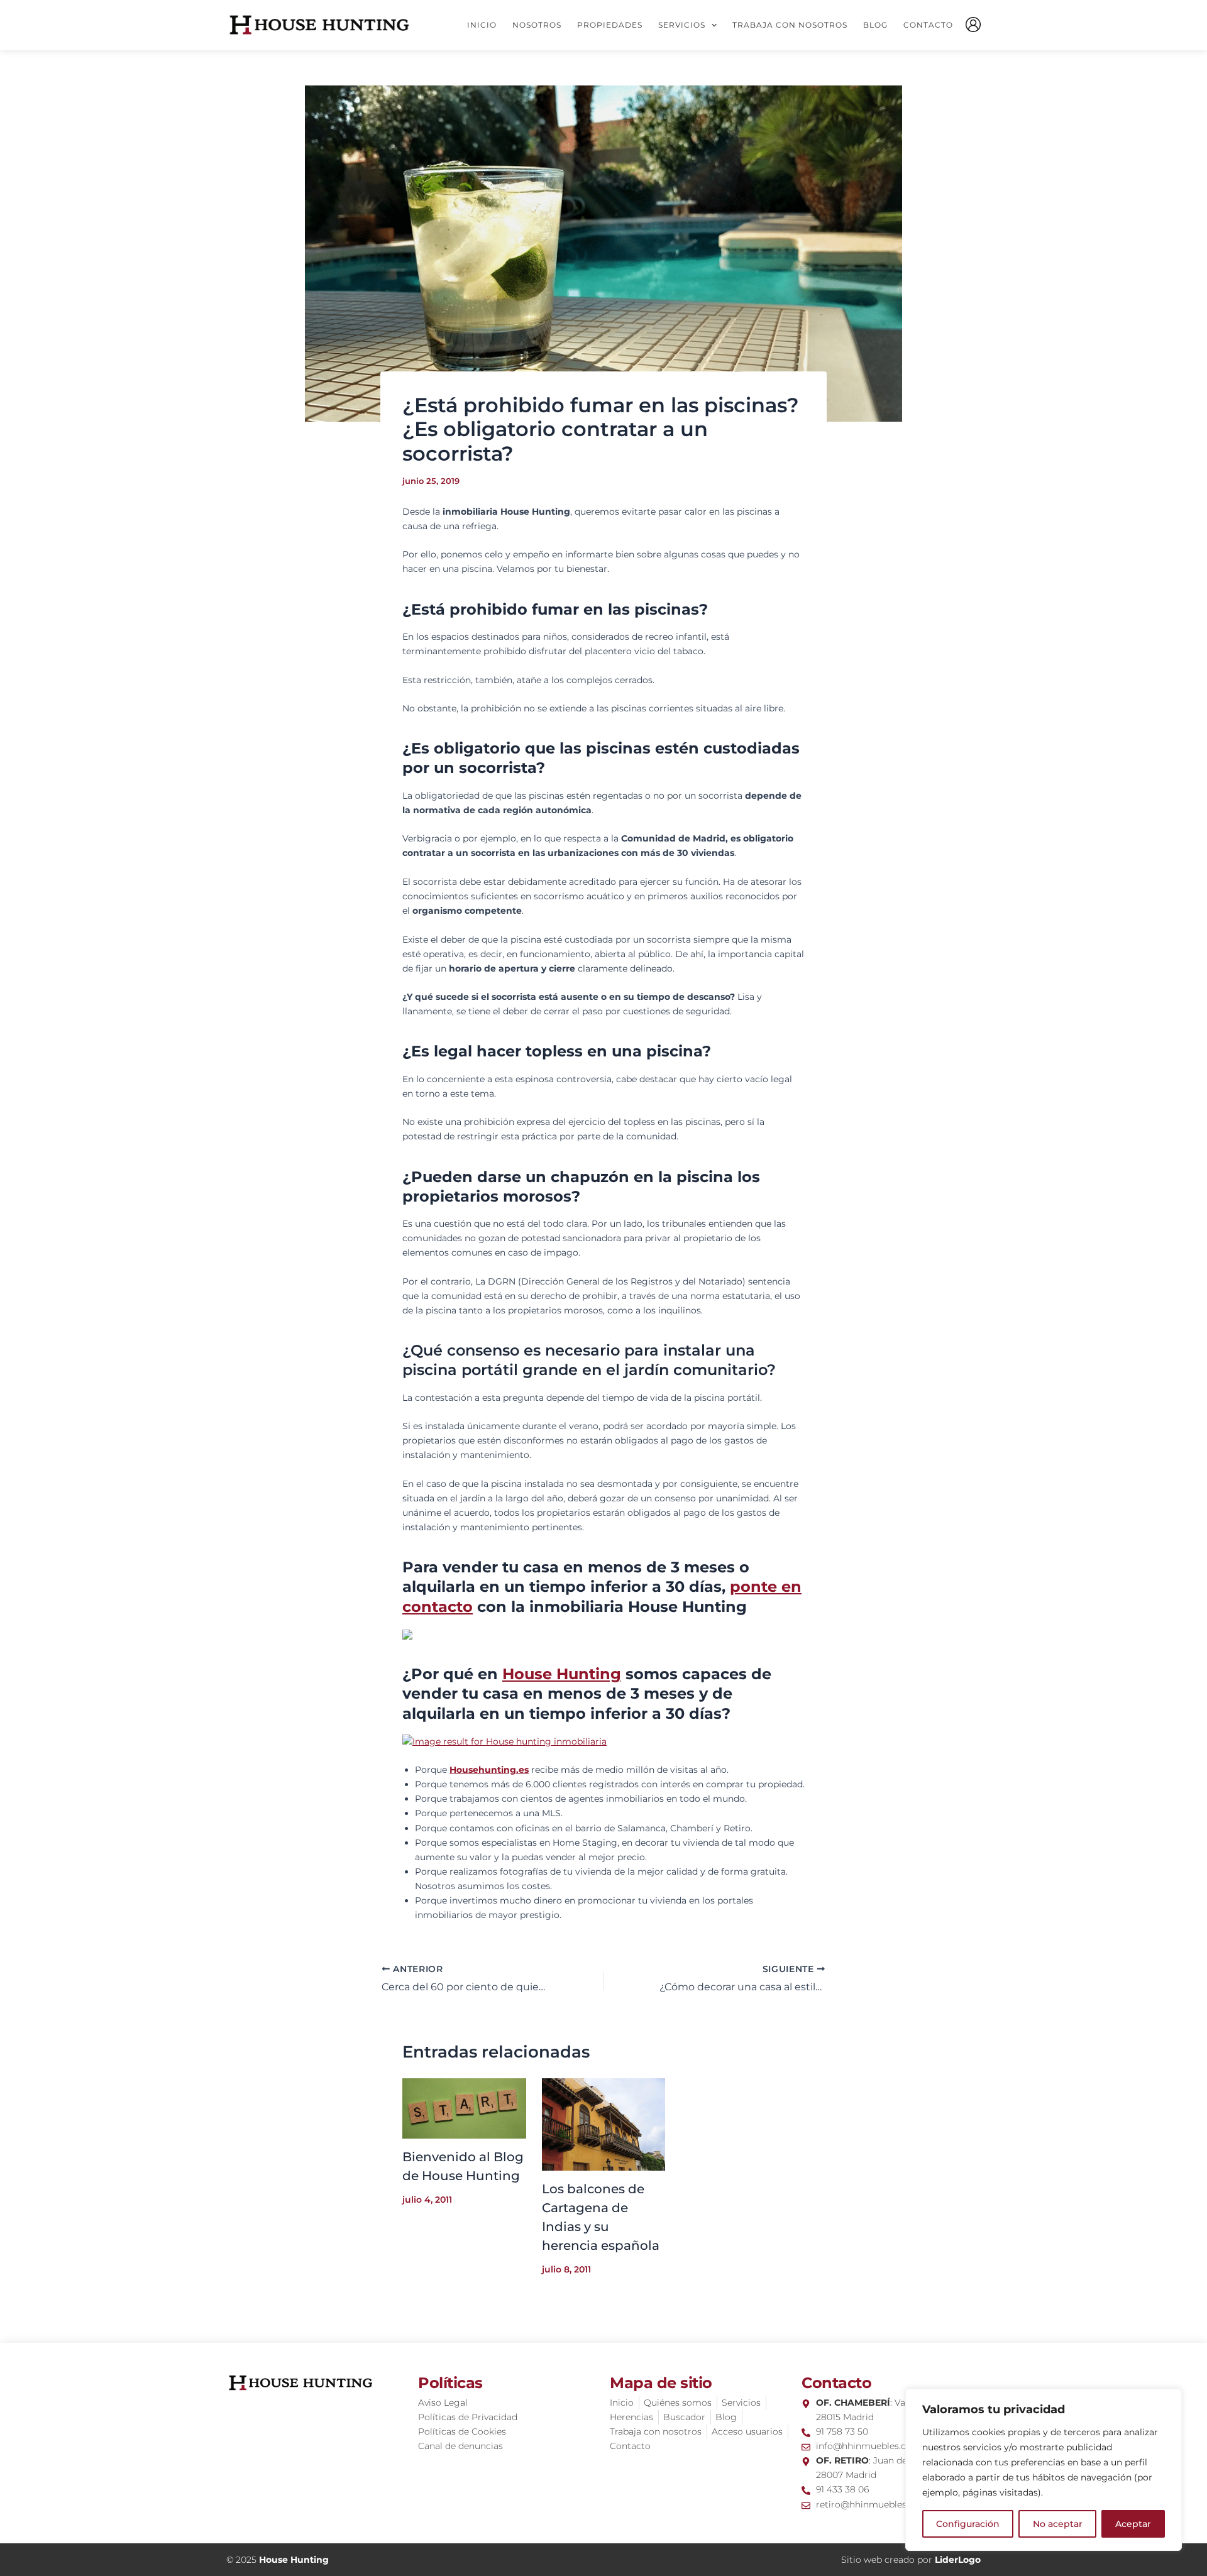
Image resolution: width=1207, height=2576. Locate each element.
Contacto (928, 25)
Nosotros (537, 25)
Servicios (682, 25)
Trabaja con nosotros (790, 25)
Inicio (482, 25)
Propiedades (610, 25)
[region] (1044, 2470)
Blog (875, 25)
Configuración (968, 2524)
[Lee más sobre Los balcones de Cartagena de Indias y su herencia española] (604, 2124)
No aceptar (1058, 2524)
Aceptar (1133, 2524)
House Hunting (562, 1674)
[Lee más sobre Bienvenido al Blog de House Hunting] (464, 2108)
